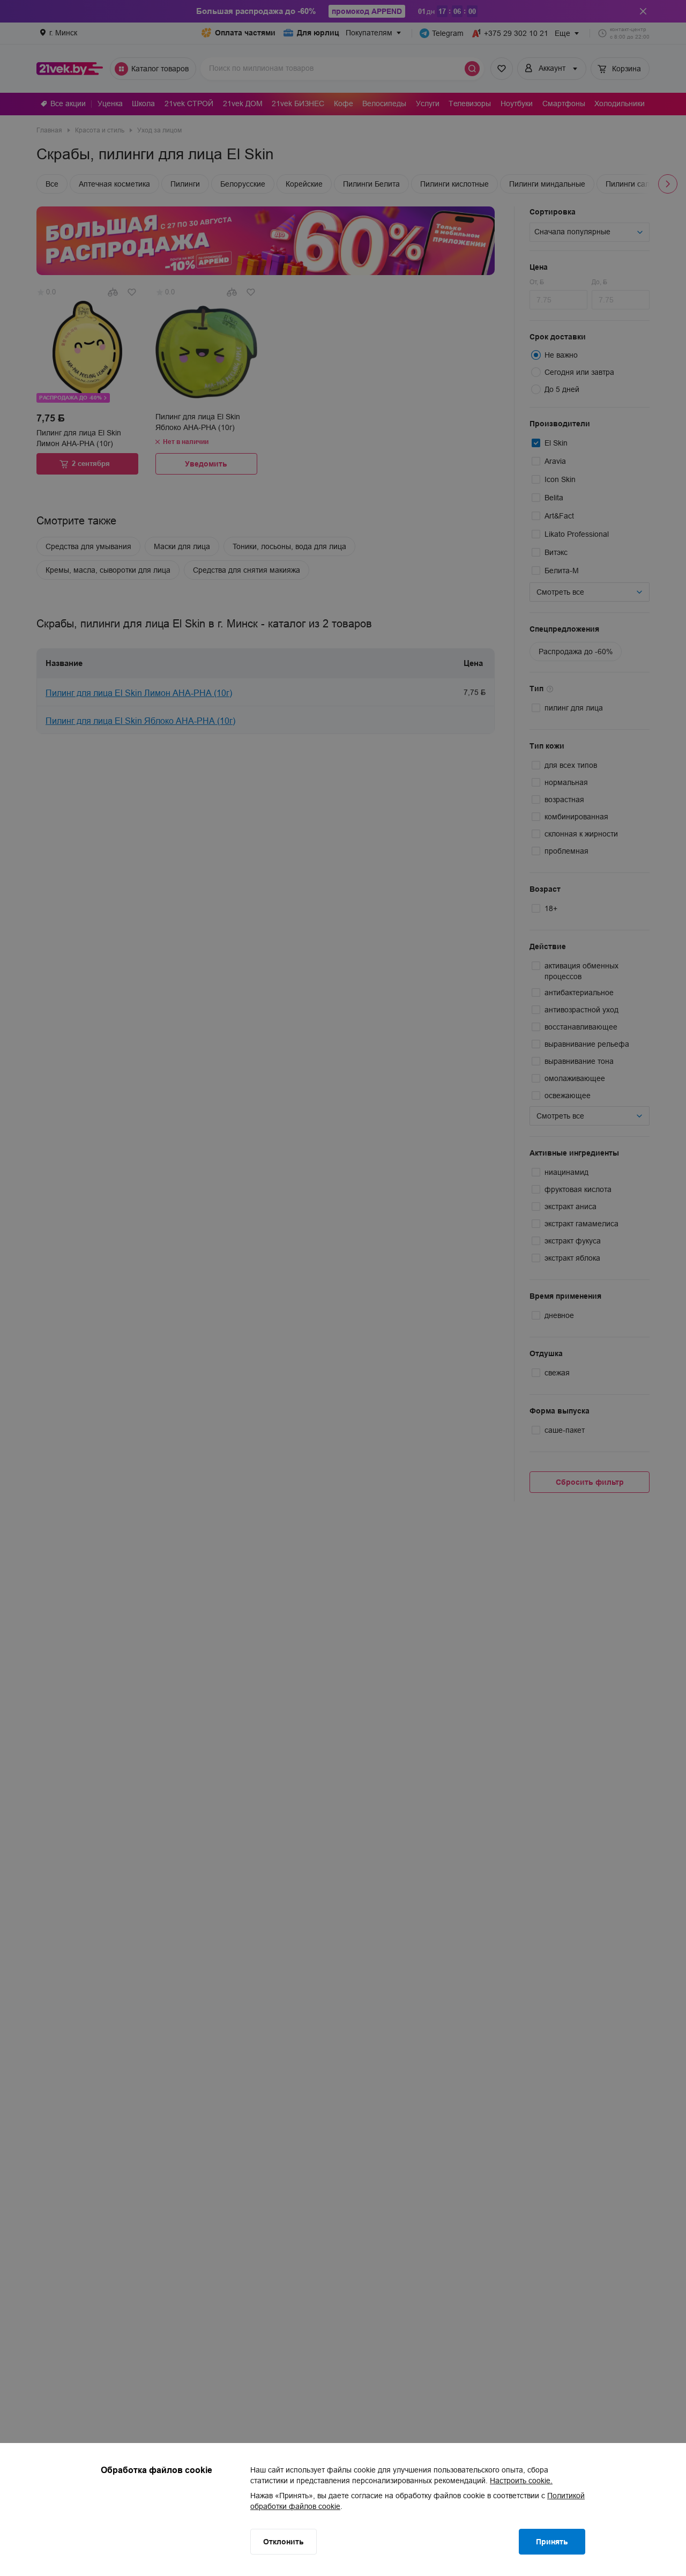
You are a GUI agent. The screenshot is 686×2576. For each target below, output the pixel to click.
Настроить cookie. (521, 2481)
